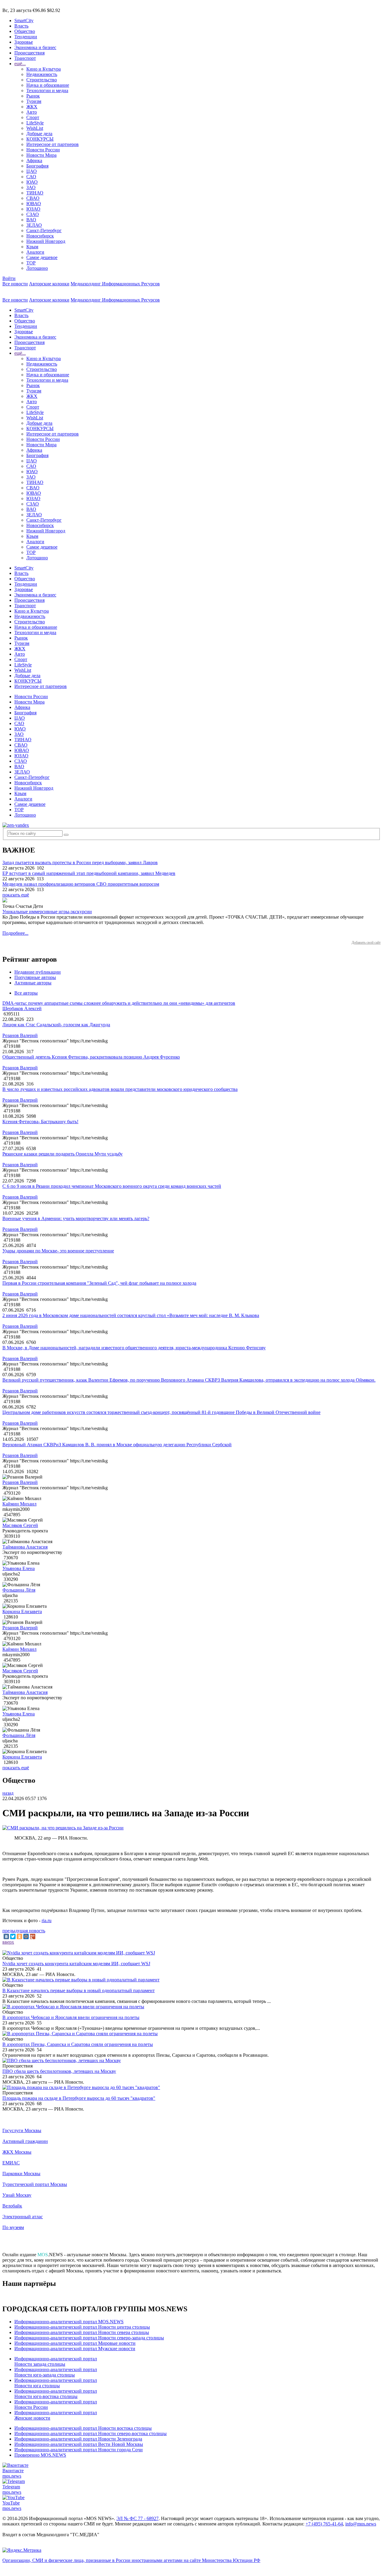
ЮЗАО (33, 209)
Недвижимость (42, 74)
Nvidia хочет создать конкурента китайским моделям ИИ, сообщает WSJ (76, 1964)
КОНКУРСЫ (40, 139)
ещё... (20, 64)
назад (8, 1793)
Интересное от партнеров (53, 144)
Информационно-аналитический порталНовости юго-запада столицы (56, 2372)
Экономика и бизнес (35, 47)
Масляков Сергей (20, 1525)
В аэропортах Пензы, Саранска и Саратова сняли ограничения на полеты (78, 2044)
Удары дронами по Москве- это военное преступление (58, 1251)
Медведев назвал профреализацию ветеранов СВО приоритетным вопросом (81, 884)
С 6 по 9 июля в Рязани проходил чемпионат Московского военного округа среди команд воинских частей (112, 1186)
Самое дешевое (42, 257)
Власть (21, 26)
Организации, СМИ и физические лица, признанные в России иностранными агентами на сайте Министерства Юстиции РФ (131, 2560)
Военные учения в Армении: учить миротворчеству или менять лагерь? (76, 1218)
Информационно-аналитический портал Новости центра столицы (82, 2327)
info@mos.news (361, 2524)
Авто (32, 112)
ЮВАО (34, 204)
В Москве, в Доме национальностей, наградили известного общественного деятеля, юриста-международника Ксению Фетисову (134, 1348)
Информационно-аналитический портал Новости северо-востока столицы (91, 2433)
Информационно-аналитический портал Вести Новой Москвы (79, 2444)
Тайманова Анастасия (25, 1547)
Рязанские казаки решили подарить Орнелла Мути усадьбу (63, 1154)
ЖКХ (32, 107)
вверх (8, 1942)
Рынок (33, 96)
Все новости (15, 284)
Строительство (42, 80)
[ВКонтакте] (6, 1936)
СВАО (33, 198)
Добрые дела (39, 134)
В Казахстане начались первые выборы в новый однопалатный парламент (79, 1990)
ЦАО (32, 171)
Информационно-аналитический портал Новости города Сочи (79, 2450)
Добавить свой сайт (366, 943)
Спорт (33, 117)
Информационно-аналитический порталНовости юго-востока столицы (56, 2394)
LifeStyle (35, 123)
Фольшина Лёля (19, 1590)
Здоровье (24, 42)
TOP (31, 263)
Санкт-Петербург (44, 230)
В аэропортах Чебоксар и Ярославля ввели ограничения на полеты (71, 2017)
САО (31, 177)
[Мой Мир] (26, 1936)
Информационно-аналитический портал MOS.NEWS (69, 2322)
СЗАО (33, 214)
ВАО (31, 220)
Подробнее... (15, 933)
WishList (35, 128)
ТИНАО (35, 193)
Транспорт (25, 58)
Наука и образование (48, 85)
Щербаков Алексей (22, 1008)
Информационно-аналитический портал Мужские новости (75, 2349)
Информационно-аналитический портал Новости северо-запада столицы (89, 2338)
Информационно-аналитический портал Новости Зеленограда (78, 2439)
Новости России (43, 150)
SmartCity (24, 20)
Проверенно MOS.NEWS (40, 2455)
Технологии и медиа (47, 90)
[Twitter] (13, 1936)
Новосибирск (40, 236)
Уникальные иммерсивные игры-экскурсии (47, 912)
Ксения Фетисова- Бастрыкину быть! (40, 1122)
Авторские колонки (49, 284)
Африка (34, 160)
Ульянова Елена (19, 1568)
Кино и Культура (44, 69)
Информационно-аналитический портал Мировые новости (75, 2343)
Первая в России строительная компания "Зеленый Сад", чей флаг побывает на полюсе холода (99, 1283)
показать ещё (16, 895)
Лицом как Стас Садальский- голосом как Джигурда (56, 1025)
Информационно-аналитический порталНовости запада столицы (56, 2361)
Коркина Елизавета (22, 1611)
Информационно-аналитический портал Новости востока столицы (83, 2428)
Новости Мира (41, 155)
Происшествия (29, 53)
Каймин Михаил (19, 1504)
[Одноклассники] (19, 1936)
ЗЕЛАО (34, 225)
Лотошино (37, 268)
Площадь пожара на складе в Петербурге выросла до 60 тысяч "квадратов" (79, 2098)
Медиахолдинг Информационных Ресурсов (115, 284)
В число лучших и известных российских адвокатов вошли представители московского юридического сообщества (120, 1089)
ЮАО (32, 182)
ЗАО (31, 187)
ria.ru (47, 1920)
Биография (37, 166)
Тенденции (26, 37)
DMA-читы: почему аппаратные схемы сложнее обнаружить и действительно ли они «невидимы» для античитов (119, 1003)
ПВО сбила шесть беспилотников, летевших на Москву (59, 2071)
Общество (25, 31)
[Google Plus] (33, 1936)
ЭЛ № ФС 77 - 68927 (137, 2518)
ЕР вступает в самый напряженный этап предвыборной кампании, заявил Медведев (89, 873)
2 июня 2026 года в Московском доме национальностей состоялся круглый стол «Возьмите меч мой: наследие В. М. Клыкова (131, 1315)
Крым (32, 247)
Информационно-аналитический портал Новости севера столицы (82, 2332)
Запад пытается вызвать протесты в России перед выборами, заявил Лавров (80, 863)
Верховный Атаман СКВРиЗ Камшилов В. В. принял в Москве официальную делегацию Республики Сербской (117, 1445)
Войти (9, 278)
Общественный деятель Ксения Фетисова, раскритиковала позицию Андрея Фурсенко (91, 1057)
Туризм (34, 101)
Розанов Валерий (20, 1035)
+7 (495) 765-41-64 (324, 2524)
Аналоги (35, 252)
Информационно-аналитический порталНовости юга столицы (56, 2383)
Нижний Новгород (46, 241)
